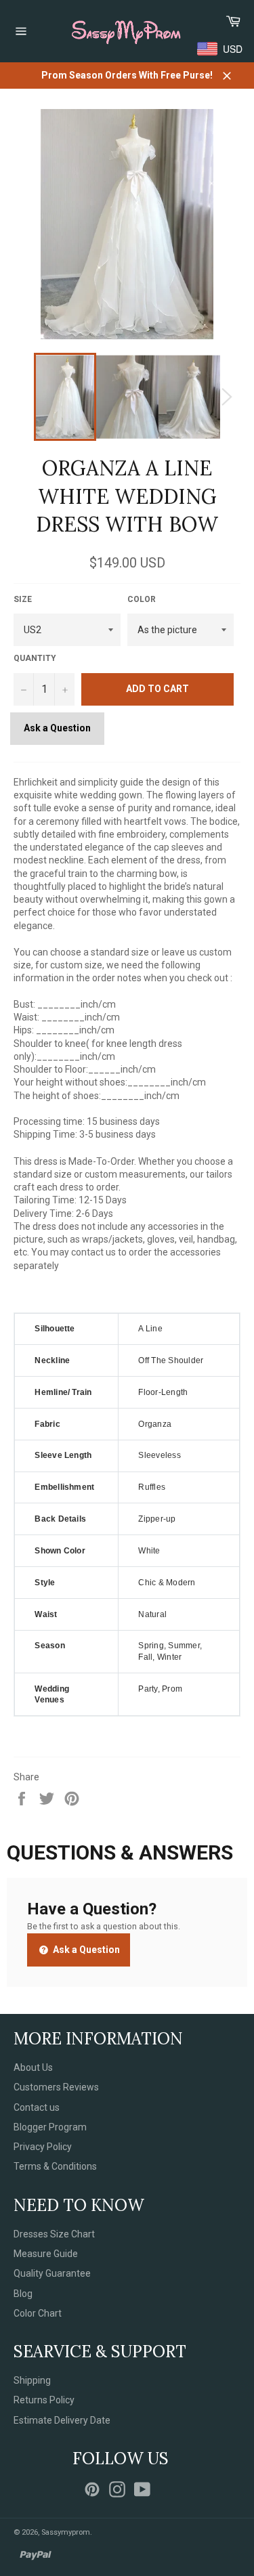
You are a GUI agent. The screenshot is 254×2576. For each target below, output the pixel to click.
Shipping (32, 2380)
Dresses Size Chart (54, 2234)
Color (142, 599)
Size (23, 599)
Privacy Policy (43, 2147)
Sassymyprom (66, 2532)
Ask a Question (57, 728)
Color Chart (38, 2313)
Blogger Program (50, 2127)
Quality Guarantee (52, 2273)
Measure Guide (46, 2254)
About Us (33, 2067)
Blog (23, 2294)
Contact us (37, 2107)
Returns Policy (44, 2400)
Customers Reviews (56, 2087)
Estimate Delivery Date (62, 2420)
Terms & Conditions (55, 2166)
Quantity (35, 658)
